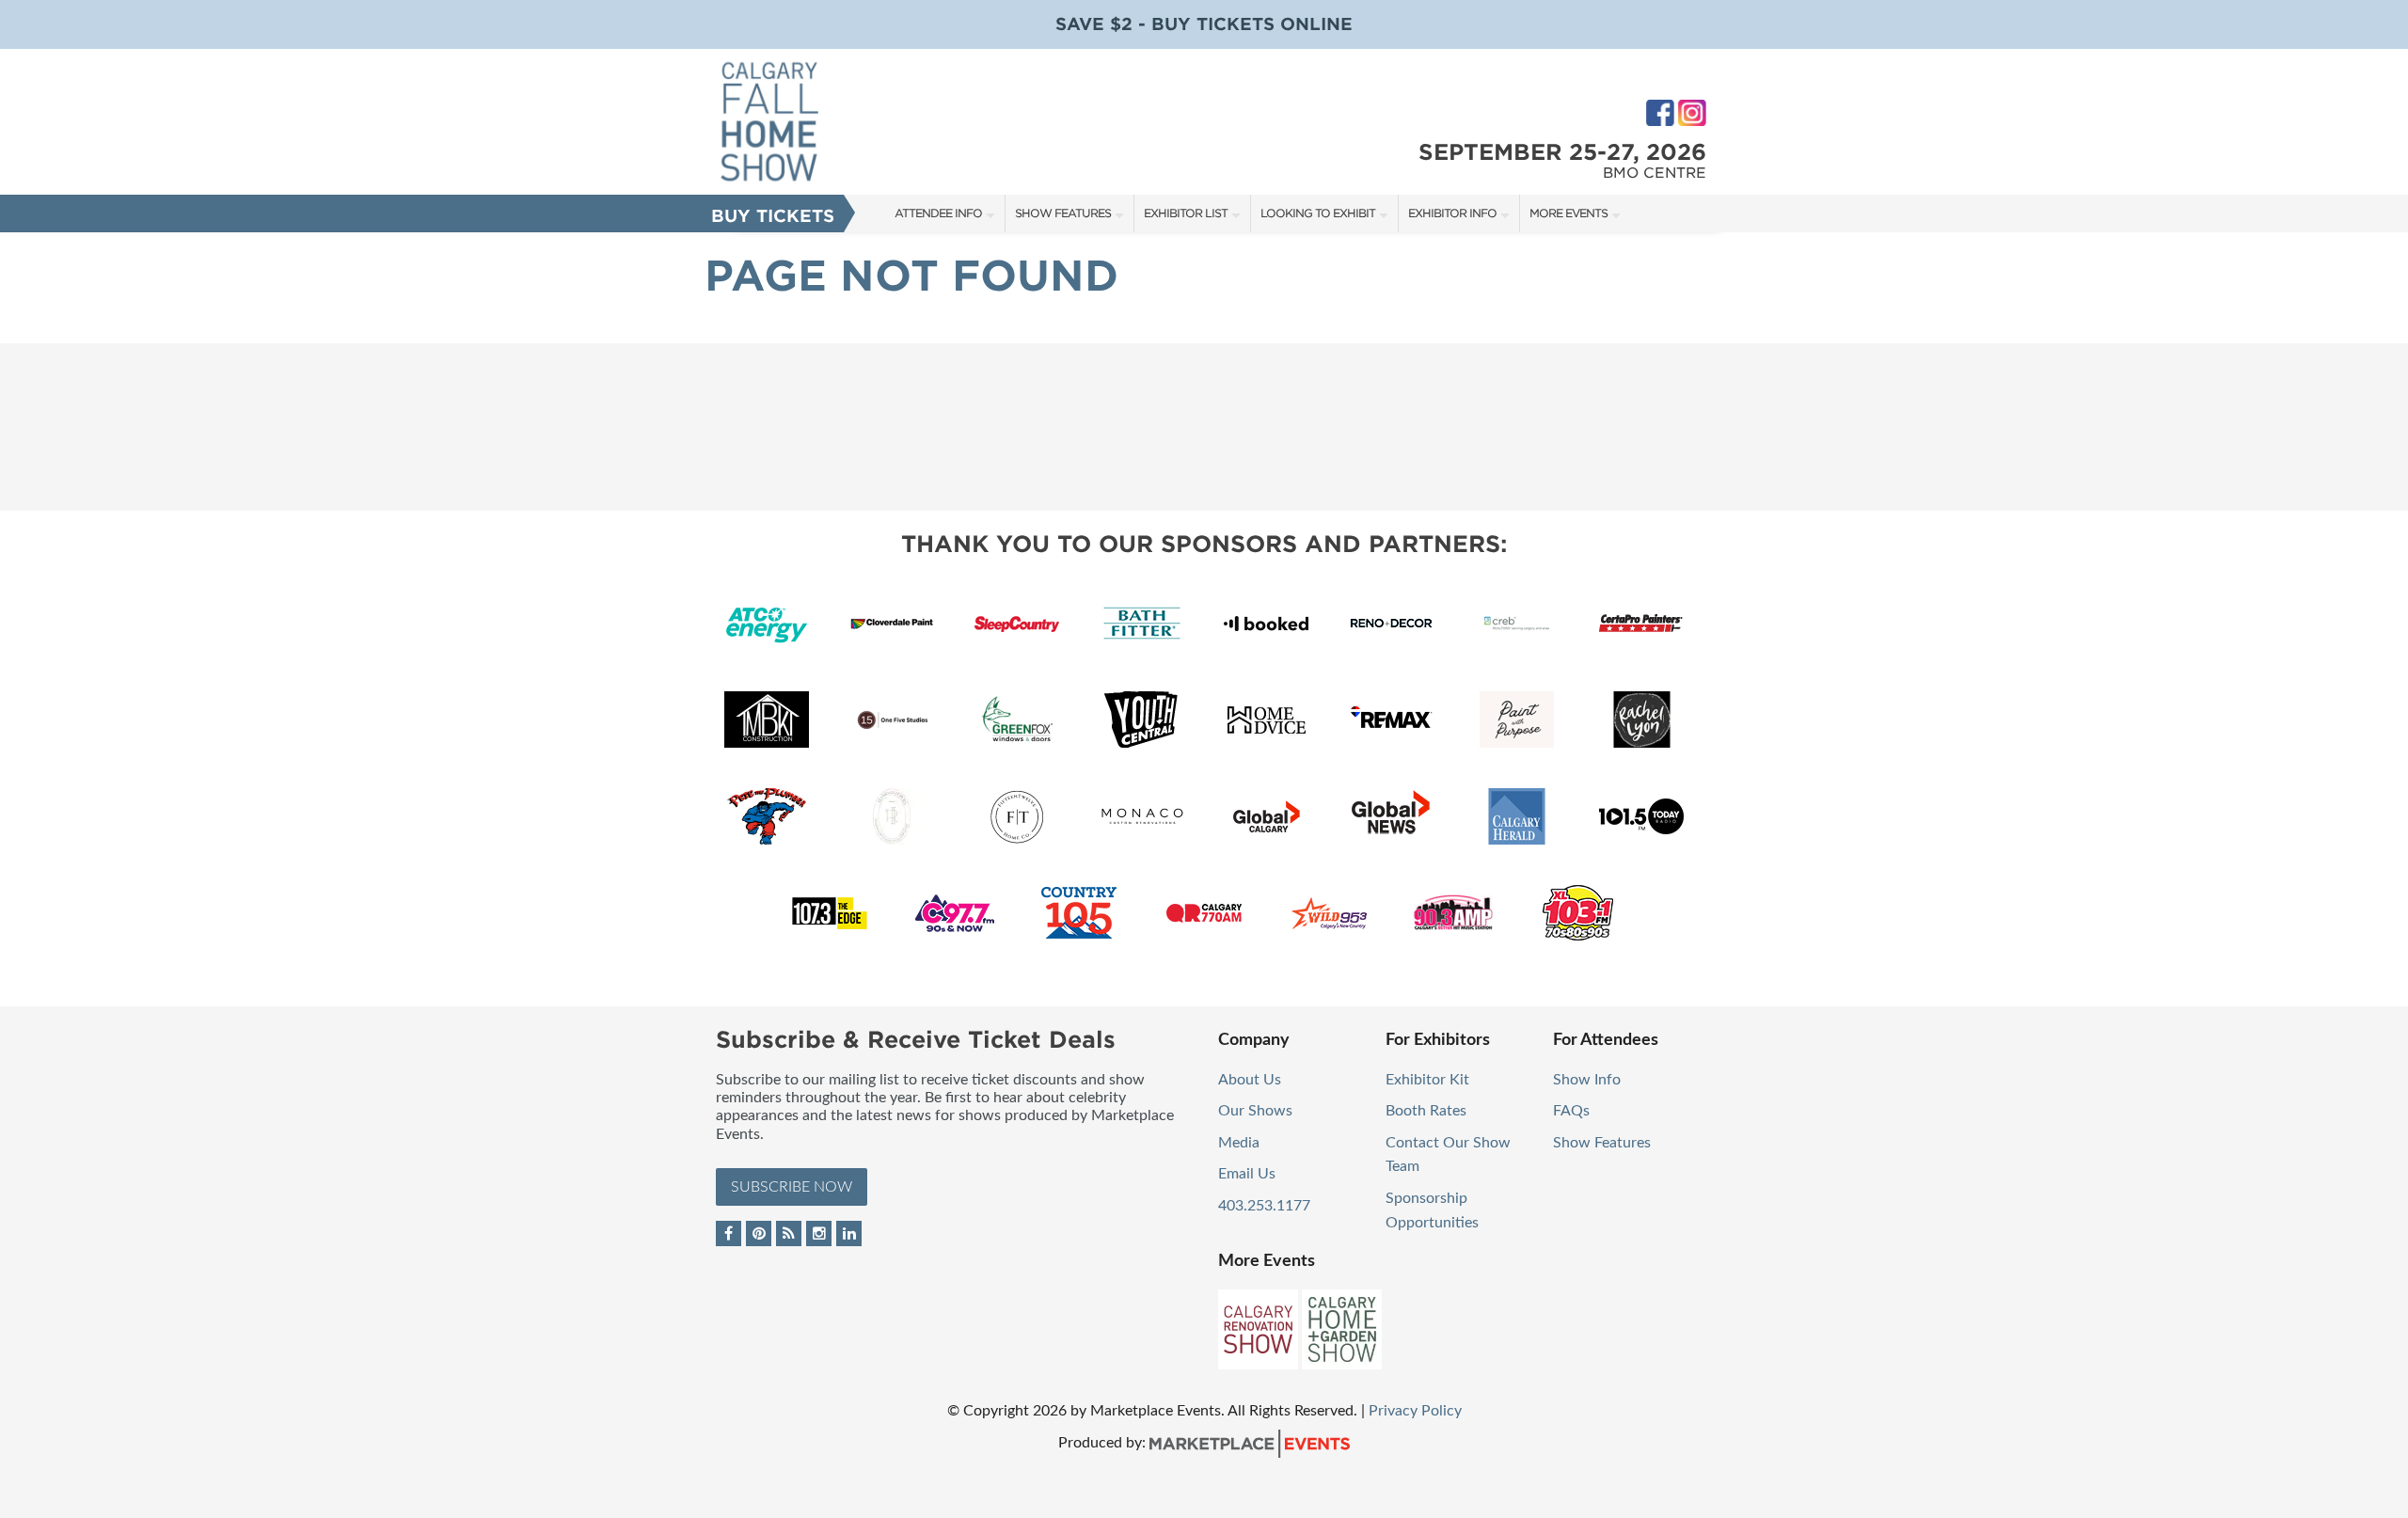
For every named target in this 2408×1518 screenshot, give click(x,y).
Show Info (1587, 1080)
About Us (1250, 1080)
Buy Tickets (773, 216)
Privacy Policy (1415, 1411)
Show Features (1063, 213)
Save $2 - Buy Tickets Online (1204, 24)
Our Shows (1255, 1111)
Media (1239, 1143)
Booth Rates (1426, 1111)
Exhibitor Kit (1427, 1080)
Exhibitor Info (1452, 213)
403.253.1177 (1264, 1206)
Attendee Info (938, 213)
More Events (1568, 213)
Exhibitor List (1186, 213)
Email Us (1247, 1174)
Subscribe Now (792, 1187)
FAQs (1571, 1111)
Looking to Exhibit (1318, 213)
